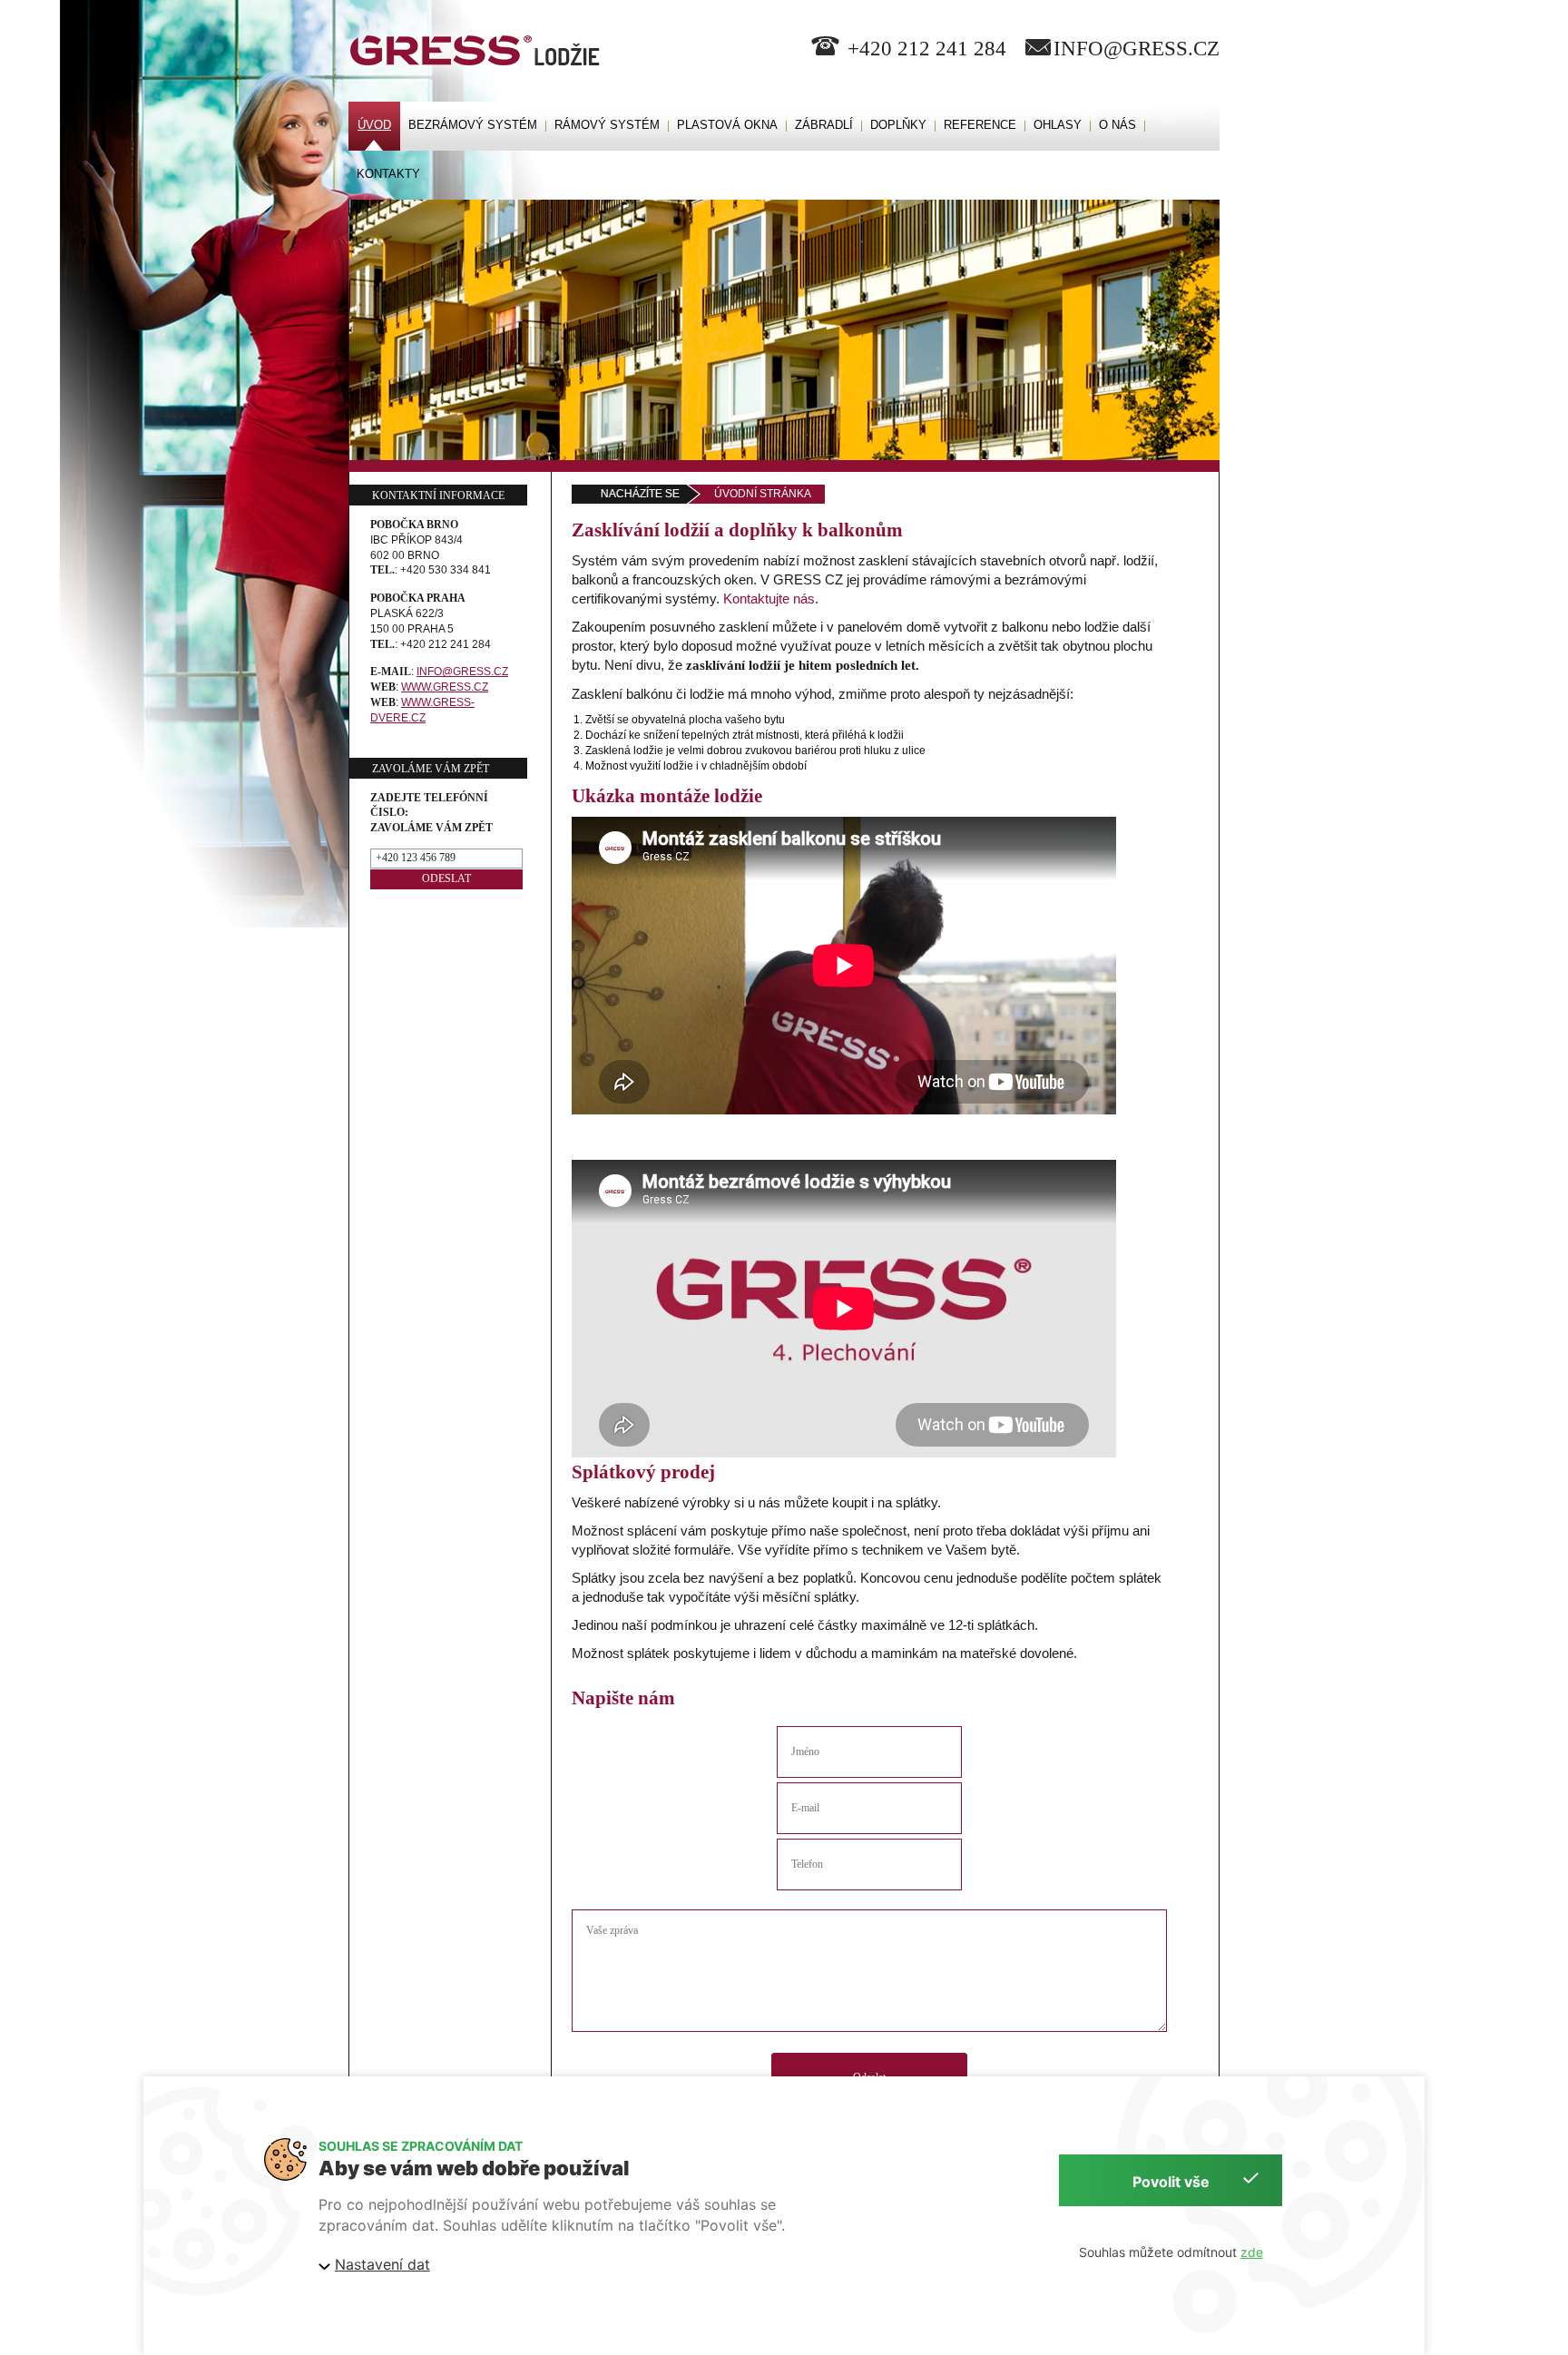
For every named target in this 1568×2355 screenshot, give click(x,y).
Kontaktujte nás (769, 599)
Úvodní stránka (763, 494)
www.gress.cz (445, 687)
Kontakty (388, 174)
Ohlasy (1058, 125)
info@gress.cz (1137, 49)
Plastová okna (727, 125)
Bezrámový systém (473, 125)
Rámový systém (607, 125)
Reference (980, 125)
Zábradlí (824, 125)
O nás (1117, 125)
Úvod (374, 125)
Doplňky (898, 125)
